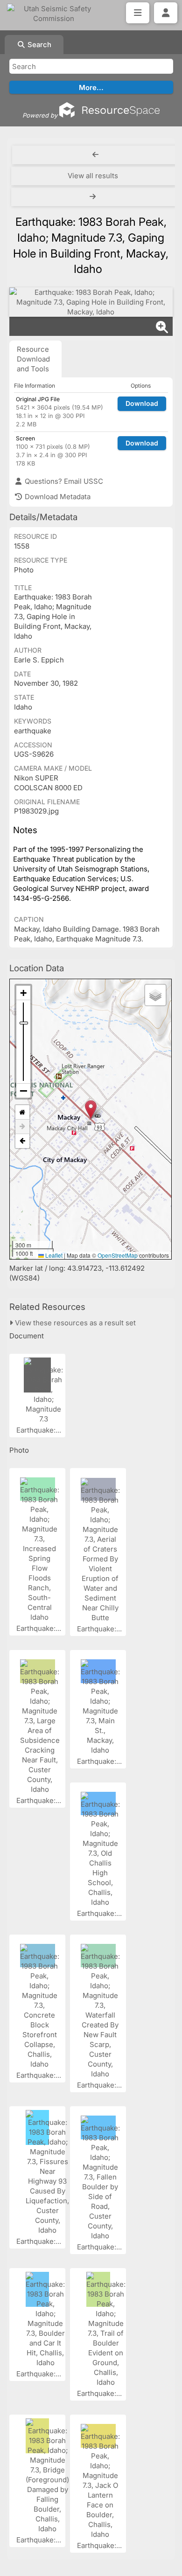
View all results (93, 176)
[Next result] (94, 197)
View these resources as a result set (74, 1323)
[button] (91, 1110)
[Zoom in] (23, 993)
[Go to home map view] (22, 1112)
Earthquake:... (40, 1430)
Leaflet (53, 1255)
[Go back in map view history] (22, 1141)
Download (142, 403)
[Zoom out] (23, 1091)
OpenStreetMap (118, 1255)
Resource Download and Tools (33, 359)
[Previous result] (95, 155)
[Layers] (155, 995)
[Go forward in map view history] (22, 1127)
